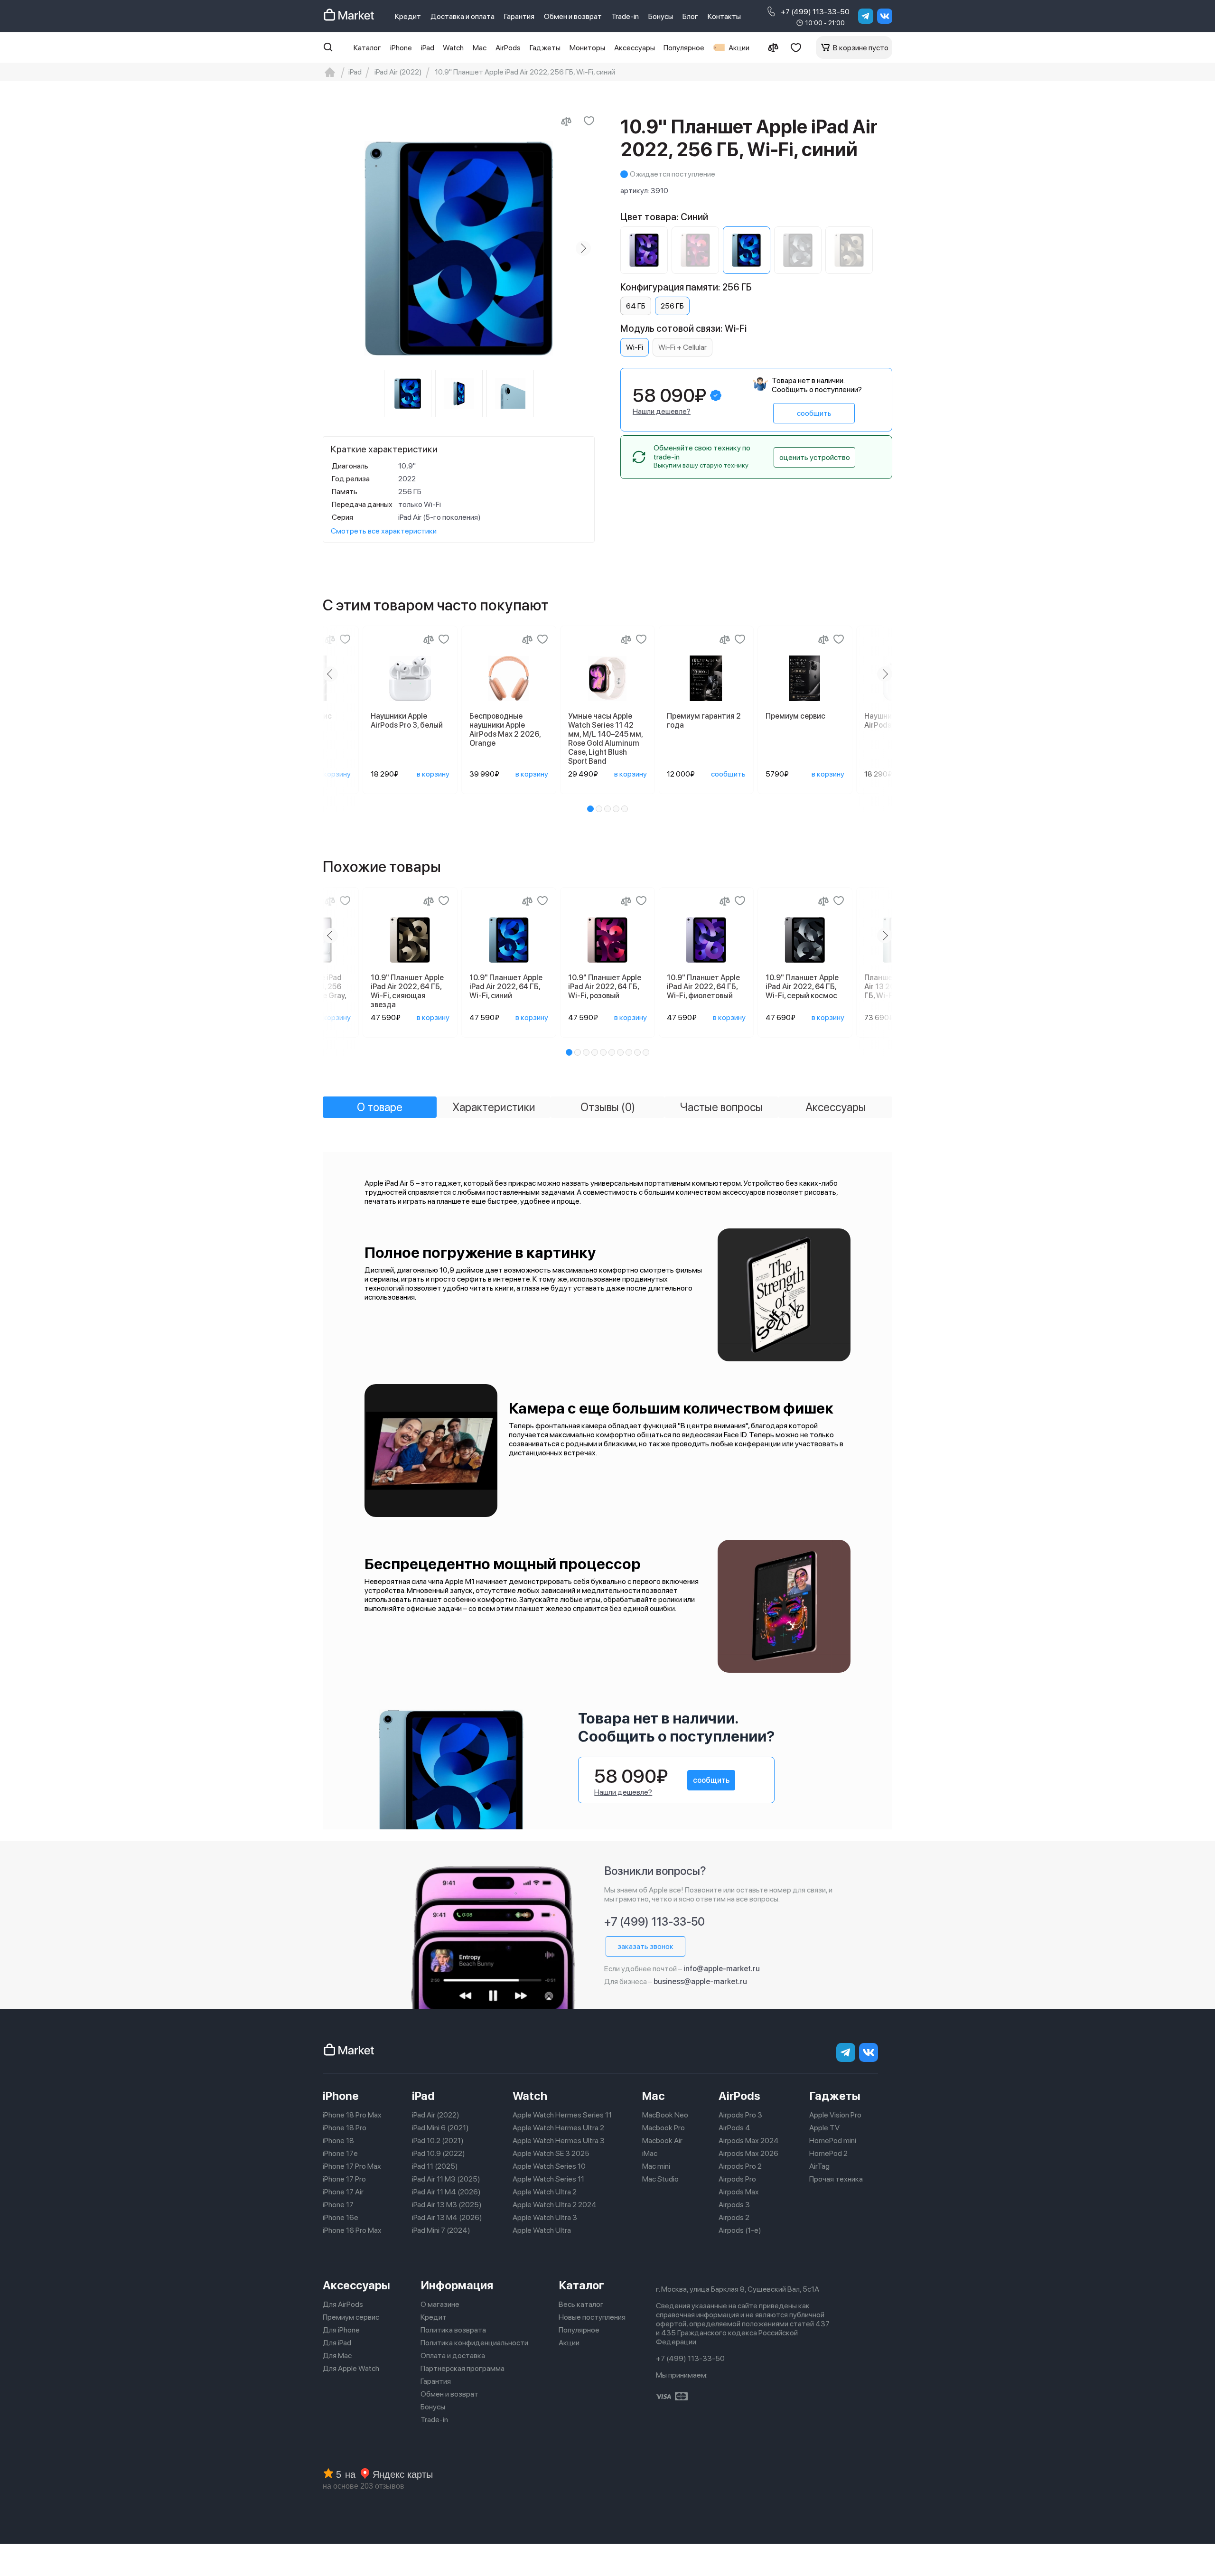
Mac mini (656, 2166)
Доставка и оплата (463, 16)
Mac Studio (660, 2179)
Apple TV (824, 2128)
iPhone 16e (341, 2217)
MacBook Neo (665, 2115)
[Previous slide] (334, 248)
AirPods (508, 48)
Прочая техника (836, 2179)
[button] (590, 809)
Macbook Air (662, 2140)
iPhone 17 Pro (344, 2179)
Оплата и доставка (453, 2356)
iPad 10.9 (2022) (439, 2153)
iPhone (401, 48)
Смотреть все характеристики (384, 531)
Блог (690, 16)
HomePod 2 (828, 2153)
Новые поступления (592, 2317)
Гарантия (519, 16)
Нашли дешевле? (662, 411)
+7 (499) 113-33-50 (815, 12)
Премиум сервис (351, 2317)
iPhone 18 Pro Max (352, 2115)
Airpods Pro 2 (740, 2166)
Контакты (724, 16)
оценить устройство (815, 457)
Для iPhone (341, 2330)
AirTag (819, 2166)
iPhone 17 (338, 2205)
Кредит (408, 16)
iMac (650, 2153)
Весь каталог (581, 2304)
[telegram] (866, 16)
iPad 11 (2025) (435, 2166)
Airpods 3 (734, 2205)
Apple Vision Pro (835, 2115)
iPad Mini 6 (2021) (440, 2128)
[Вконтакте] (885, 16)
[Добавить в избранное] (589, 121)
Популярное (684, 48)
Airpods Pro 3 (740, 2115)
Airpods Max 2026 (748, 2153)
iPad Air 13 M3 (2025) (447, 2205)
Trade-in (625, 16)
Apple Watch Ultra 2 (545, 2192)
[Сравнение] (773, 47)
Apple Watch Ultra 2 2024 (555, 2205)
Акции (739, 48)
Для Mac (337, 2356)
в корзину (334, 774)
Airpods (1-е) (740, 2230)
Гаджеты (545, 48)
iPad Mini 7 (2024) (441, 2230)
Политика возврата (453, 2330)
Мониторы (587, 48)
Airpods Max (739, 2192)
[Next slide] (583, 248)
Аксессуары (635, 48)
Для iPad (337, 2343)
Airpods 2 (734, 2217)
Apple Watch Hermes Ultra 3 (559, 2140)
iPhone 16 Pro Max (352, 2230)
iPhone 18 (338, 2140)
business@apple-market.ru (700, 1981)
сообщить (814, 413)
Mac (480, 48)
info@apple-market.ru (722, 1969)
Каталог (367, 48)
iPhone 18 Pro (345, 2128)
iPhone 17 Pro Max (352, 2166)
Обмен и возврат (573, 16)
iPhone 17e (340, 2153)
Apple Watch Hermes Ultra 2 (558, 2128)
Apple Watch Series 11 (548, 2179)
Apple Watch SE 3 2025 (551, 2153)
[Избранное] (796, 47)
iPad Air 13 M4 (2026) (447, 2217)
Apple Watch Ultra (542, 2230)
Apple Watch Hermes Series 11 (562, 2115)
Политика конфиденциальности (474, 2343)
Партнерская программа (463, 2368)
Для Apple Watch (351, 2368)
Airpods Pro (737, 2179)
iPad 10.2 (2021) (438, 2140)
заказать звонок (645, 1946)
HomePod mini (833, 2140)
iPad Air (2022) (436, 2115)
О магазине (440, 2304)
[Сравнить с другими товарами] (566, 121)
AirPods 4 (734, 2128)
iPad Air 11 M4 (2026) (446, 2192)
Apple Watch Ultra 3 (545, 2217)
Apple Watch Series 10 (549, 2166)
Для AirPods (343, 2304)
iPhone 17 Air (343, 2192)
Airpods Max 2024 (749, 2140)
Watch (453, 48)
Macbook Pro (664, 2128)
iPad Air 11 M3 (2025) (446, 2179)
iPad (428, 48)
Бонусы (661, 16)
